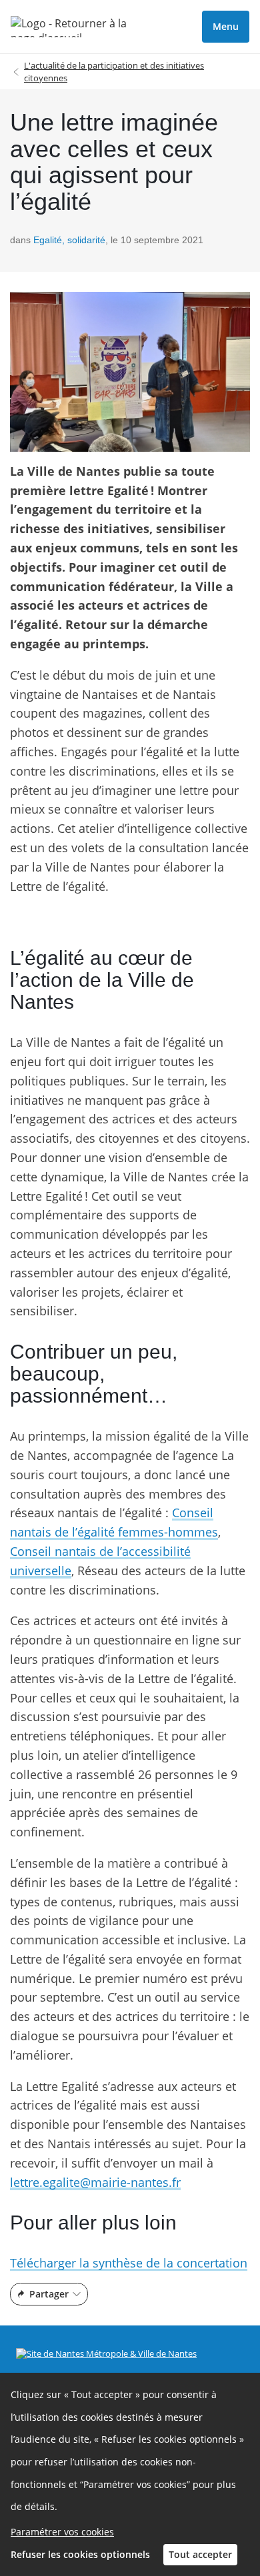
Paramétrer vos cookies (62, 2532)
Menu (226, 26)
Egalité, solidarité (69, 240)
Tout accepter (200, 2554)
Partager (49, 2294)
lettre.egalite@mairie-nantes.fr (95, 2182)
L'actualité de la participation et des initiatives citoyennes (114, 72)
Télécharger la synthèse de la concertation (129, 2263)
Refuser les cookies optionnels (80, 2554)
